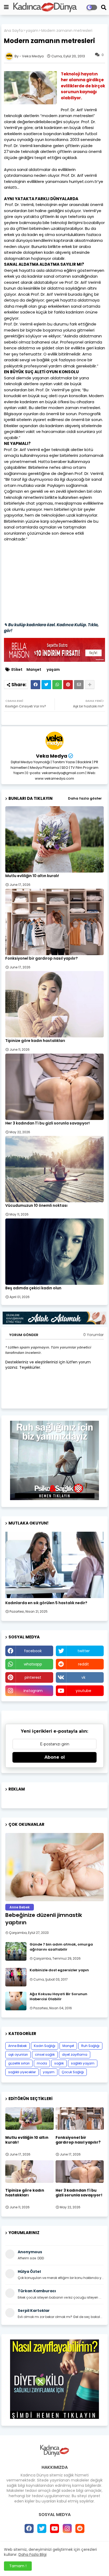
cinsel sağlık (45, 2055)
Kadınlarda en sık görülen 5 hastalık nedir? (46, 1603)
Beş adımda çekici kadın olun (33, 1288)
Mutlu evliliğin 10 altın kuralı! (32, 876)
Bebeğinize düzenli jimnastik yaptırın (44, 1919)
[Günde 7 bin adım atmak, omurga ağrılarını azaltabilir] (16, 1951)
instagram (33, 1691)
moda (42, 2063)
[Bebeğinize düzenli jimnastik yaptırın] (54, 1867)
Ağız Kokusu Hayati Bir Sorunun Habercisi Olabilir (58, 1997)
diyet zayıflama (75, 2055)
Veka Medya (52, 756)
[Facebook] (35, 685)
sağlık (59, 2063)
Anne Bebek (17, 2046)
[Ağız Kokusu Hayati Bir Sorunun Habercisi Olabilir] (16, 2001)
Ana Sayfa (13, 31)
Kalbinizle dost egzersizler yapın (59, 1970)
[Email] (79, 685)
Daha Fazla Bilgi (33, 2554)
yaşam (32, 31)
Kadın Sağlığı (45, 2046)
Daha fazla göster (85, 798)
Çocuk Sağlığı (73, 2072)
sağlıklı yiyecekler (22, 2072)
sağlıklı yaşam (83, 2063)
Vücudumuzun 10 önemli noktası (36, 1206)
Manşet (34, 670)
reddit (83, 1664)
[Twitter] (46, 685)
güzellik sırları (19, 2063)
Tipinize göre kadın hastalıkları (35, 1041)
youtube (83, 1691)
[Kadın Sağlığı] (54, 1565)
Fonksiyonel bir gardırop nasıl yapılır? (42, 958)
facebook (33, 1651)
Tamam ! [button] (18, 2566)
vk (83, 1677)
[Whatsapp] (57, 685)
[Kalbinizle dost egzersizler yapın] (16, 1977)
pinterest (33, 1677)
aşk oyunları (18, 2055)
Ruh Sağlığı (90, 2046)
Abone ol (55, 1757)
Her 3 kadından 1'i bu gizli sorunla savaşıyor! (47, 1123)
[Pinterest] (68, 685)
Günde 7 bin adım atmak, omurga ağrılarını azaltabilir (61, 1947)
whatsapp (33, 1664)
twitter (84, 1651)
